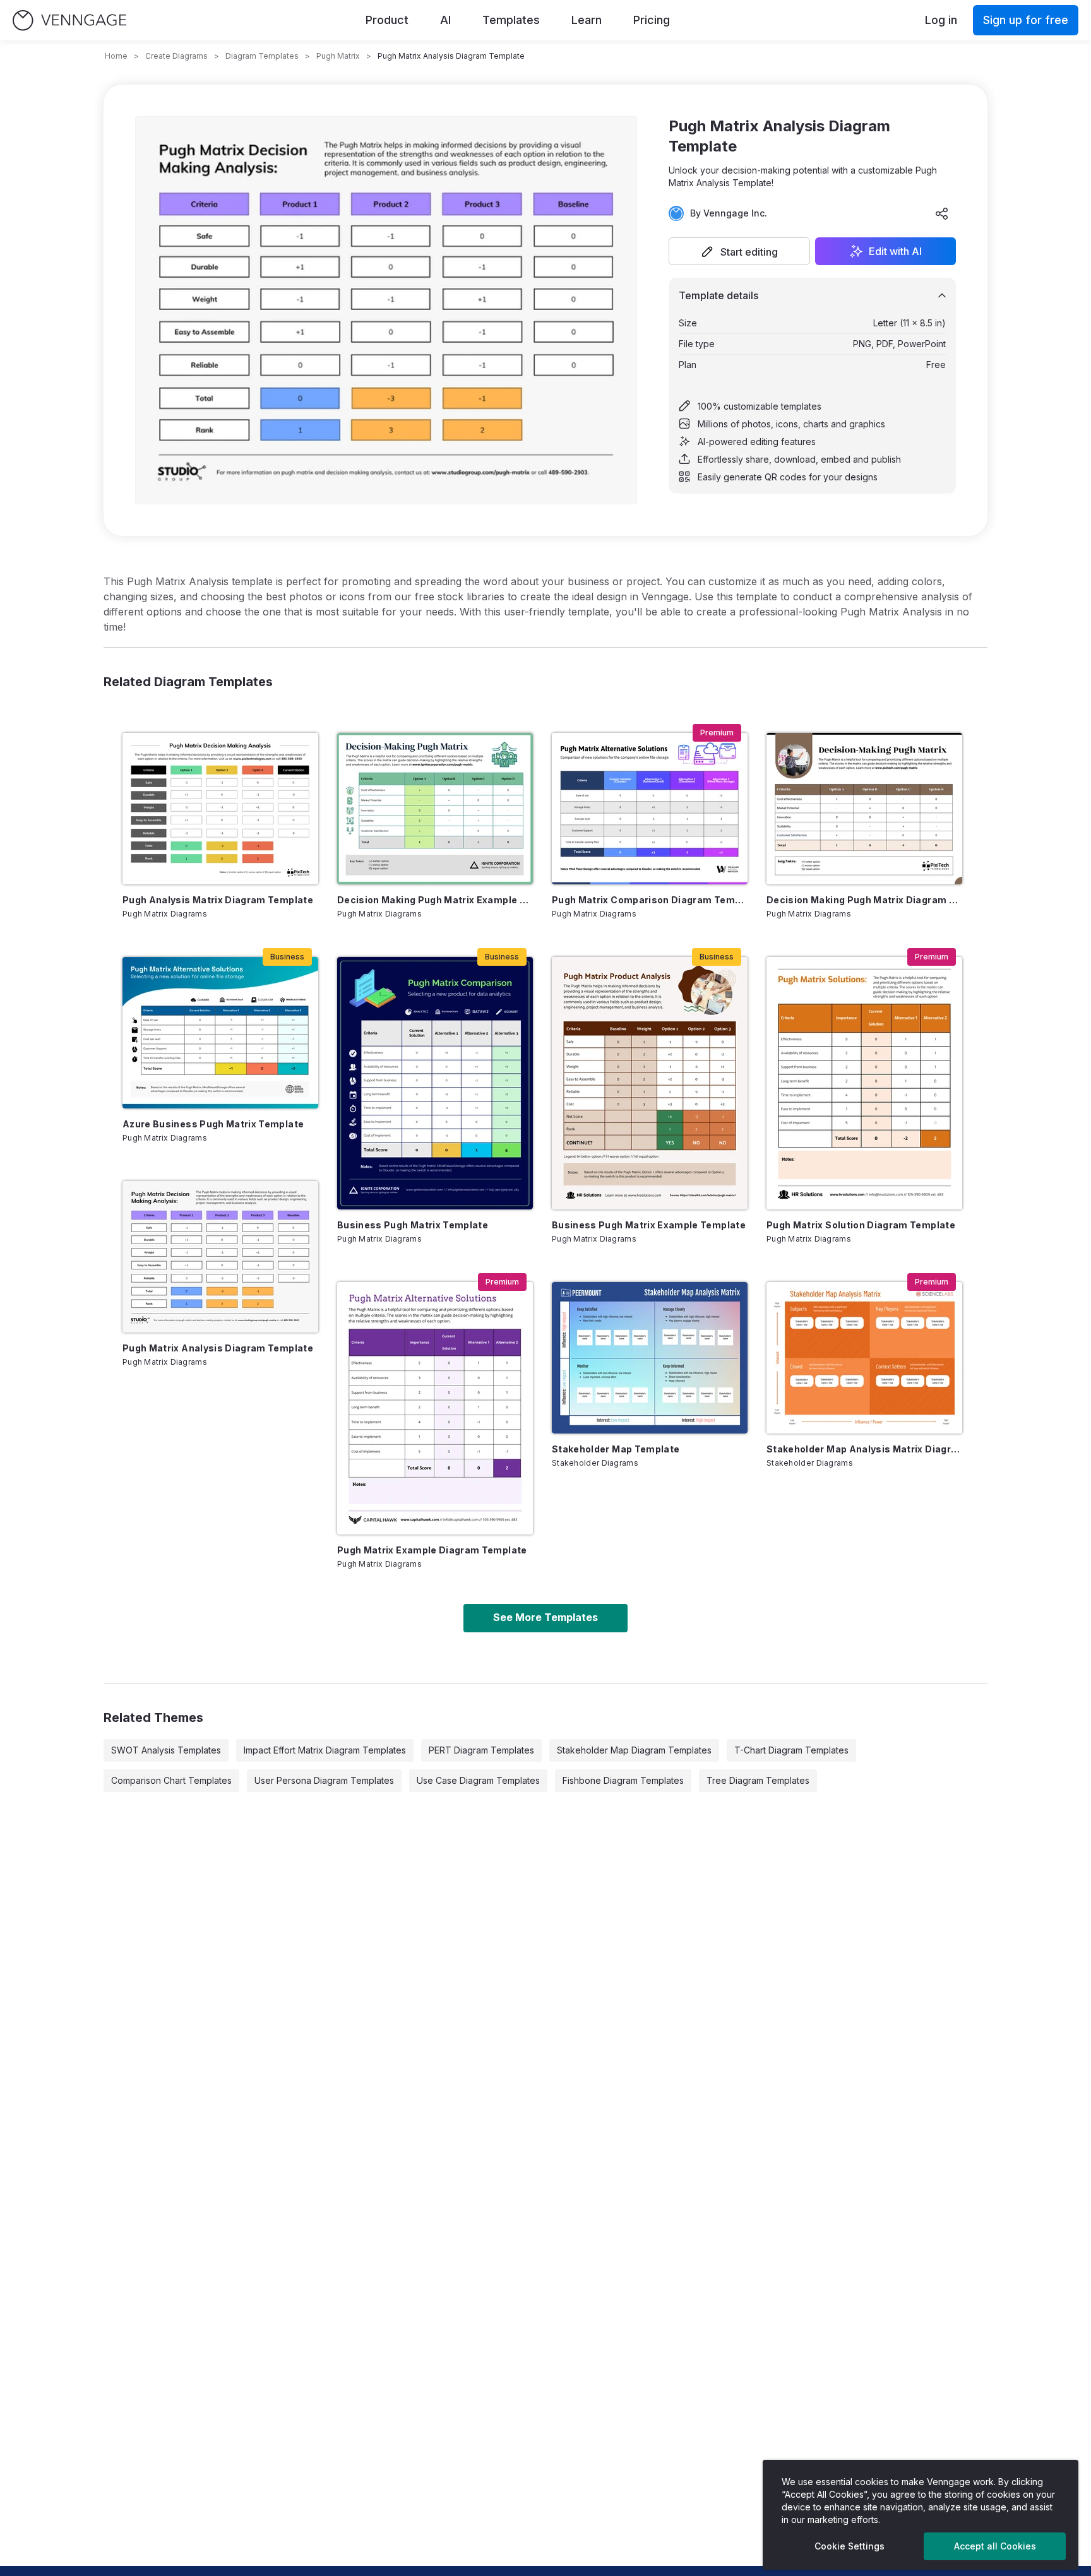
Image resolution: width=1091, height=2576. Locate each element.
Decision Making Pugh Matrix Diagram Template (864, 900)
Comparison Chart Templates (171, 1780)
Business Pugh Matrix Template (413, 1225)
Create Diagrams (176, 56)
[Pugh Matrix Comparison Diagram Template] (650, 809)
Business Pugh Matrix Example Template (649, 1225)
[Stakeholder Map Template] (650, 1358)
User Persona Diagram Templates (324, 1780)
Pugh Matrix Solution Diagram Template (861, 1225)
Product (387, 20)
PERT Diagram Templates (481, 1750)
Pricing (652, 20)
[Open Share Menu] (942, 213)
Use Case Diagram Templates (478, 1780)
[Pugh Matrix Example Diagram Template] (435, 1408)
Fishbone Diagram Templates (623, 1780)
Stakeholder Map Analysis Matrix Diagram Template (864, 1449)
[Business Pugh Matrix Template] (435, 1083)
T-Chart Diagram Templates (791, 1750)
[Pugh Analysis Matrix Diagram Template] (220, 809)
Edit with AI (895, 251)
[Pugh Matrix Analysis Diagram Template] (220, 1257)
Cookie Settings (850, 2546)
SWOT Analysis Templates (166, 1750)
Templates (511, 20)
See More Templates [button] (545, 1617)
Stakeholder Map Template (616, 1449)
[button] (739, 251)
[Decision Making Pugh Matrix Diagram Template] (864, 809)
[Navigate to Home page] (69, 21)
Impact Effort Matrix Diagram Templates (325, 1750)
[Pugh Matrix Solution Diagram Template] (864, 1083)
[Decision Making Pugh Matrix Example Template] (435, 809)
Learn (587, 20)
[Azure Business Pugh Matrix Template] (220, 1033)
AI (445, 20)
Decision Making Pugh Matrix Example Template (435, 900)
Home (116, 56)
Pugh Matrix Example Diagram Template (432, 1550)
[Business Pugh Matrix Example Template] (650, 1083)
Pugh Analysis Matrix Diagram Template (218, 900)
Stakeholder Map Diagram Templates (634, 1750)
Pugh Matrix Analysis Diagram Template (218, 1348)
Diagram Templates (262, 56)
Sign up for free (1026, 20)
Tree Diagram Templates (758, 1780)
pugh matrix (338, 56)
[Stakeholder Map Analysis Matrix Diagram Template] (864, 1358)
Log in (941, 20)
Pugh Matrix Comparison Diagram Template (650, 900)
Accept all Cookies (995, 2546)
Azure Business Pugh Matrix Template (213, 1124)
